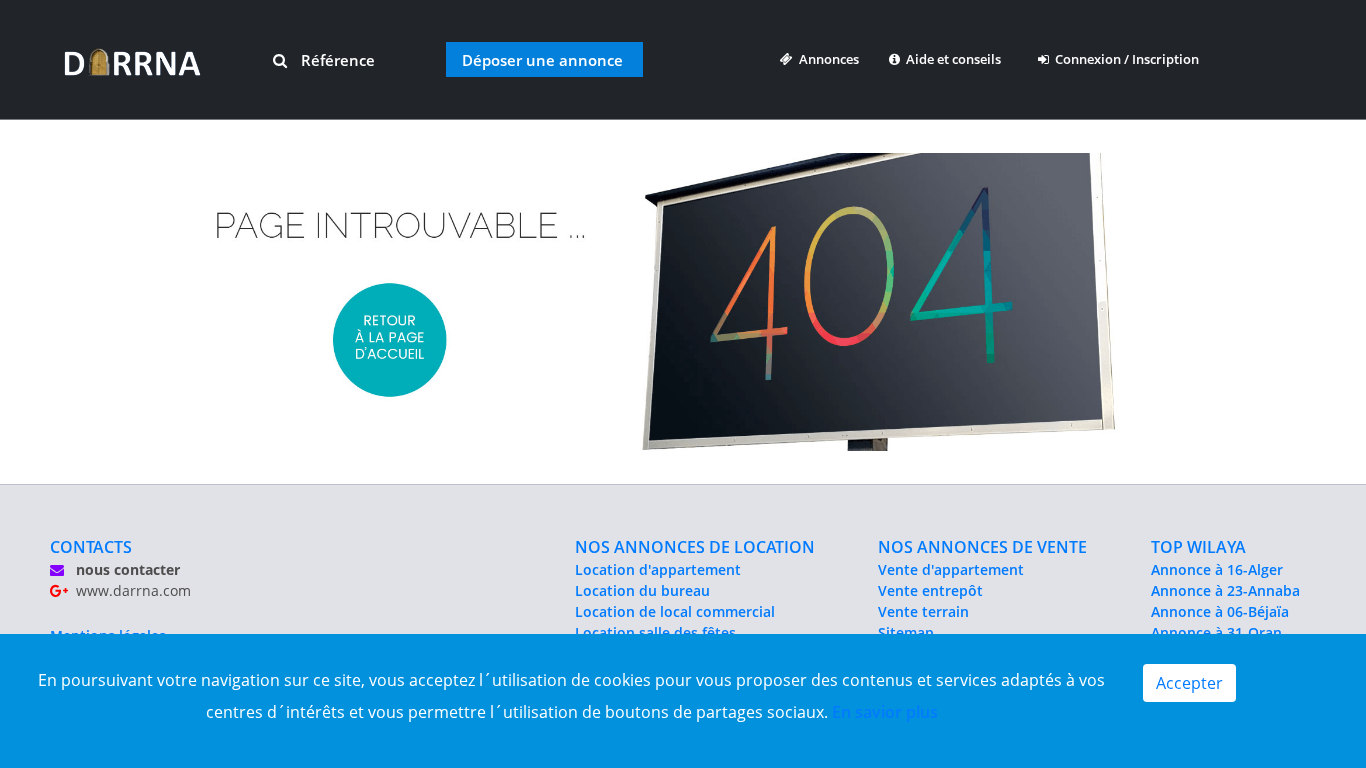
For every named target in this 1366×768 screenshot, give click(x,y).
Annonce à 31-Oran (1216, 632)
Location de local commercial (675, 611)
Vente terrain (923, 611)
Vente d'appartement (951, 569)
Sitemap (906, 632)
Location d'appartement (658, 569)
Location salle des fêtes (655, 632)
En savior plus (885, 712)
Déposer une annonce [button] (542, 60)
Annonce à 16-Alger (1217, 569)
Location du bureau (642, 590)
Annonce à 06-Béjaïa (1220, 611)
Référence (336, 60)
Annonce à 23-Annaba (1225, 590)
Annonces (826, 59)
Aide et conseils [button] (952, 59)
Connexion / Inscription (1124, 59)
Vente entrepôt (930, 590)
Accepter (1189, 683)
